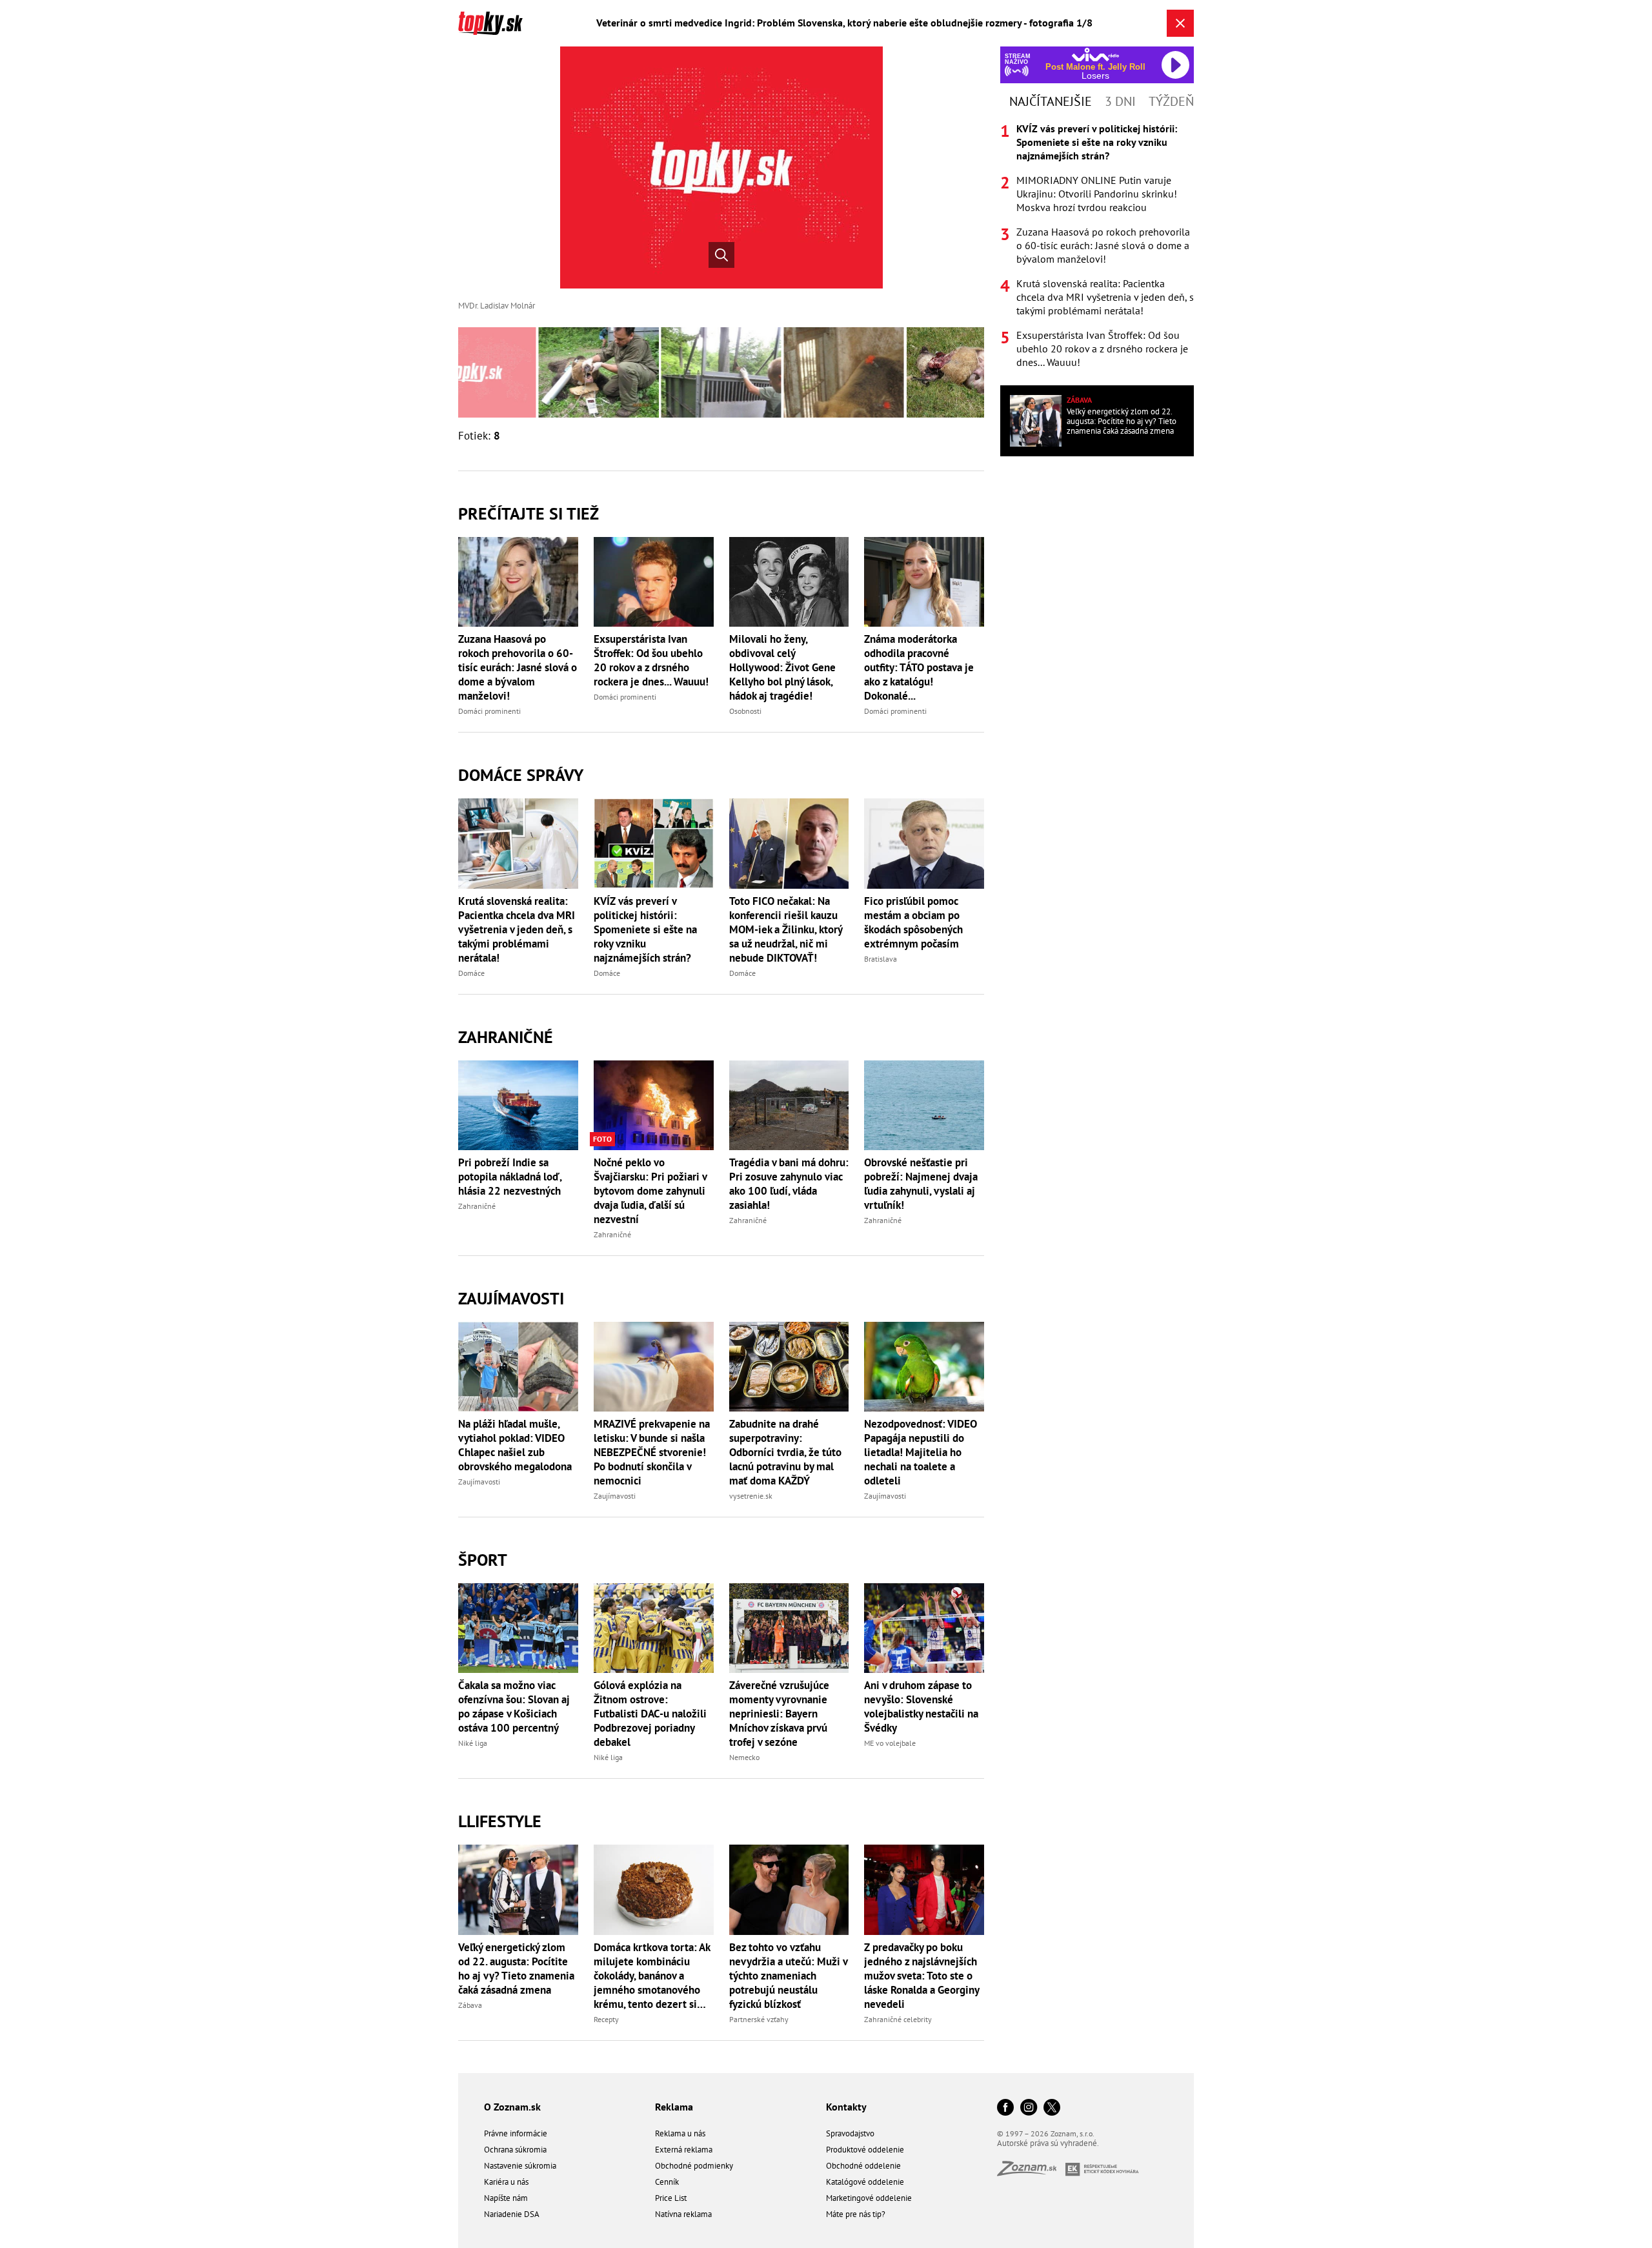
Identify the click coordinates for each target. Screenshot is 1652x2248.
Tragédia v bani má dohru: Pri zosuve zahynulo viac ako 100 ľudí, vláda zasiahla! (789, 1184)
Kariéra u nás (506, 2182)
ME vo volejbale (890, 1743)
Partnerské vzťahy (759, 2019)
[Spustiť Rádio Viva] (1095, 55)
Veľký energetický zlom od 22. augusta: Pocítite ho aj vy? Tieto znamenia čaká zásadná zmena (516, 1969)
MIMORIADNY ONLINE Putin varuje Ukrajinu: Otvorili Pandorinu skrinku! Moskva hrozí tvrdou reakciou (1097, 194)
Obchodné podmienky (694, 2166)
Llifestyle (500, 1821)
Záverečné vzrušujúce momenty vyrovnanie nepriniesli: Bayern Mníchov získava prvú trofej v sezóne (779, 1714)
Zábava (470, 2005)
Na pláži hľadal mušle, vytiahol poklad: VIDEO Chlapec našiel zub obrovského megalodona (515, 1445)
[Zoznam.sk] (1031, 2172)
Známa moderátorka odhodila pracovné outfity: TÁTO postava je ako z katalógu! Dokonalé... (919, 667)
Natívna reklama (683, 2214)
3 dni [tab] (1120, 101)
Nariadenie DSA (512, 2214)
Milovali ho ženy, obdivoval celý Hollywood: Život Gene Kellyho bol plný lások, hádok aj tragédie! (782, 667)
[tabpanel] (1097, 246)
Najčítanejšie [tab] (1051, 101)
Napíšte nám (506, 2198)
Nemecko (744, 1757)
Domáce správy (521, 775)
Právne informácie (516, 2133)
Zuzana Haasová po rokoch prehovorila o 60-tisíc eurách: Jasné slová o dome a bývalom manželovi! (518, 667)
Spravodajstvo (850, 2133)
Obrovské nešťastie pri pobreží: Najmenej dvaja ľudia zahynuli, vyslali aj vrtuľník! (921, 1184)
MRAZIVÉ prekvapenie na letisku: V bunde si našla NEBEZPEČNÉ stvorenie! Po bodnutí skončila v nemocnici (652, 1452)
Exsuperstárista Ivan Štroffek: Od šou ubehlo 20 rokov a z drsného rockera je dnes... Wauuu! (651, 660)
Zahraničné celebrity (898, 2019)
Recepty (606, 2019)
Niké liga (473, 1743)
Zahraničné (506, 1037)
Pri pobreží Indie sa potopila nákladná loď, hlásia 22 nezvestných (510, 1177)
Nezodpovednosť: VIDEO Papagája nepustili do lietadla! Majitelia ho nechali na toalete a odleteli (921, 1452)
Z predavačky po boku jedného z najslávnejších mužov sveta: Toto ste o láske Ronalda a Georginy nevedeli (922, 1976)
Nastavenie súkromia (520, 2166)
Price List (671, 2198)
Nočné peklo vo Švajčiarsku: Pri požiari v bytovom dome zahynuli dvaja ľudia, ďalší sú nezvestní (650, 1191)
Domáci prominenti (489, 711)
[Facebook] (1005, 2108)
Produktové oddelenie (865, 2150)
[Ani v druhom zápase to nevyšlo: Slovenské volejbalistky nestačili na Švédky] (924, 1628)
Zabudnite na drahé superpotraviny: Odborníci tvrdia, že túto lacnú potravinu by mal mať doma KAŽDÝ (785, 1452)
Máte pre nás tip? (856, 2214)
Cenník (667, 2182)
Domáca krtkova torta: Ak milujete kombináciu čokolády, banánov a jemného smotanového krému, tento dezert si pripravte (652, 1976)
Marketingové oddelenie (869, 2198)
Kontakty (846, 2107)
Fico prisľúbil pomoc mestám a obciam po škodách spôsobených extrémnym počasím (913, 922)
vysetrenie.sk (751, 1496)
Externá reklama (684, 2150)
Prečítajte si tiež (529, 513)
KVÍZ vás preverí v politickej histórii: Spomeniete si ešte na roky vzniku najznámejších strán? (645, 929)
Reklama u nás (680, 2133)
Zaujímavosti (511, 1298)
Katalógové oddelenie (865, 2182)
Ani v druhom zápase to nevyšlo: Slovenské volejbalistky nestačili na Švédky (921, 1706)
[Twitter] (1052, 2108)
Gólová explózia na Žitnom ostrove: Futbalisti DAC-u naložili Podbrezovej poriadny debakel (650, 1714)
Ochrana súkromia (515, 2150)
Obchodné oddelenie (863, 2166)
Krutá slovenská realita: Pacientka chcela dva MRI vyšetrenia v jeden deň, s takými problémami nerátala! (517, 929)
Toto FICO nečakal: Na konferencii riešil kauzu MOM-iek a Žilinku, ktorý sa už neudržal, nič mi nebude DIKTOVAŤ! (786, 929)
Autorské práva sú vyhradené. (1048, 2143)
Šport (483, 1560)
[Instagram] (1029, 2108)
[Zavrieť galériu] (1180, 23)
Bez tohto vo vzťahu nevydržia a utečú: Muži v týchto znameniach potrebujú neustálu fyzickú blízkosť (788, 1976)
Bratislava (881, 959)
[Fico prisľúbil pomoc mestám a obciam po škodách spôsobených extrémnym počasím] (924, 843)
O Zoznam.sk (512, 2107)
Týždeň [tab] (1171, 101)
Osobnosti (745, 711)
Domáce (471, 973)
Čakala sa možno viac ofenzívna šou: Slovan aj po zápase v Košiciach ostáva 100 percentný (514, 1706)
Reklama (674, 2107)
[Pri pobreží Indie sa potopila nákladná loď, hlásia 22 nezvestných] (518, 1105)
